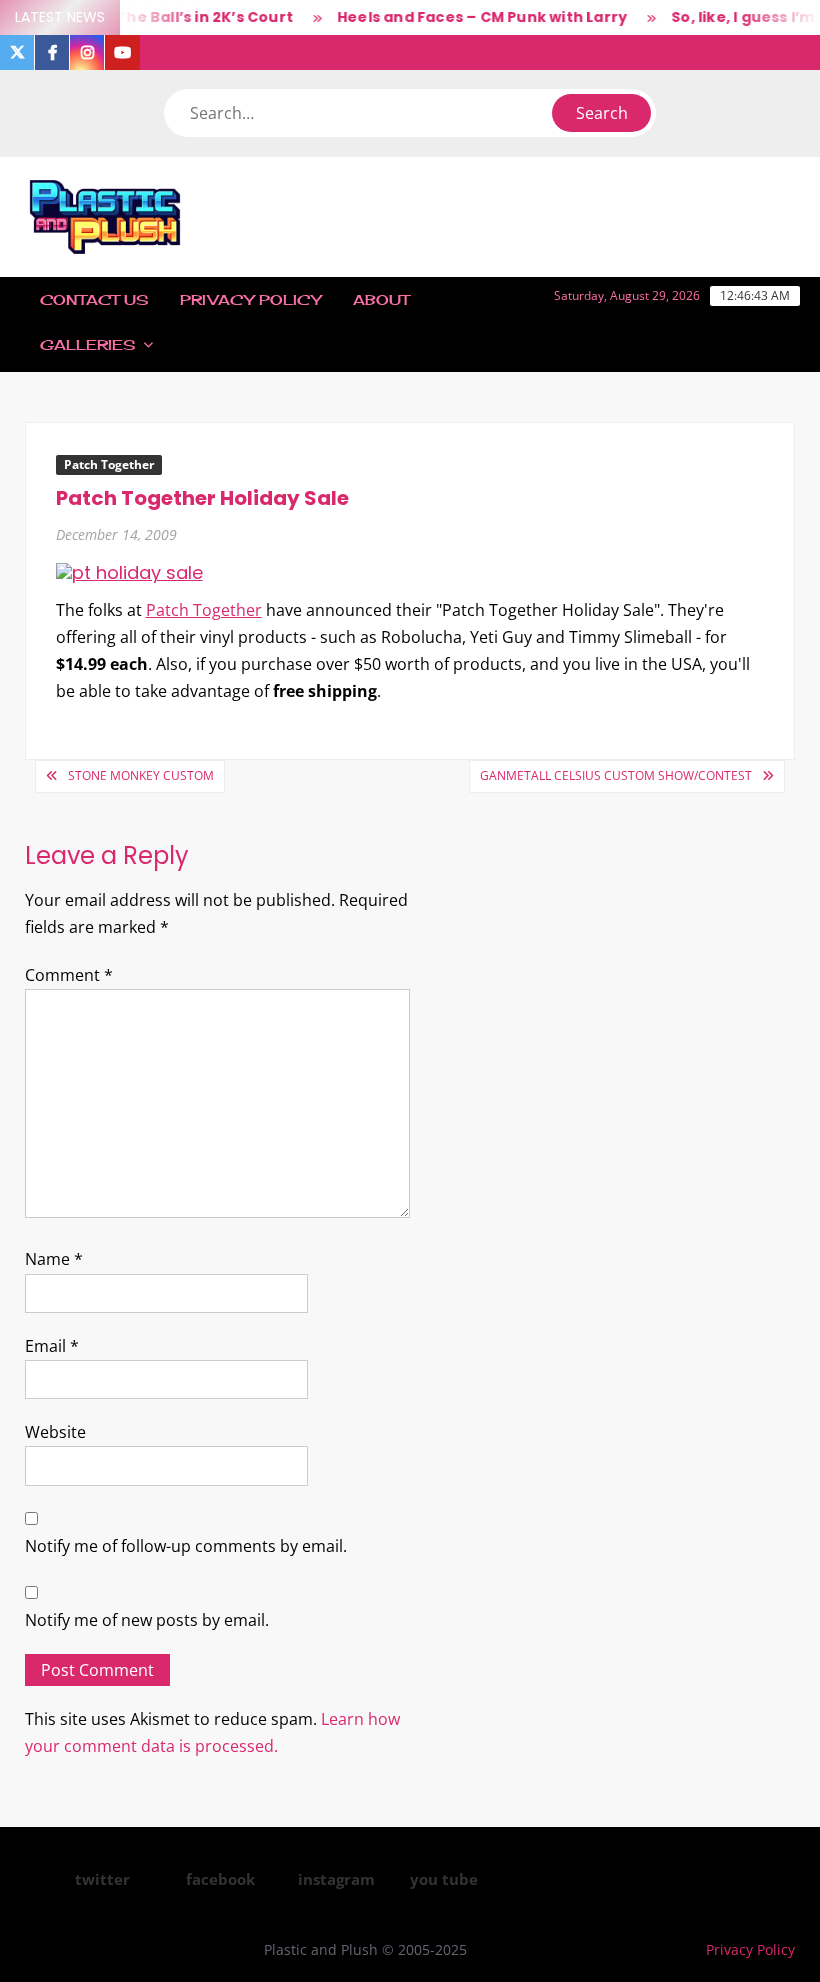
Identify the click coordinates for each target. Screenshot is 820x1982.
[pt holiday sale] (129, 571)
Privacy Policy (250, 299)
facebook (220, 1879)
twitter (102, 1879)
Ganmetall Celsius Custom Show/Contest (616, 775)
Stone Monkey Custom (141, 775)
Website (55, 1432)
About (381, 299)
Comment (69, 975)
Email (52, 1346)
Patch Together (109, 464)
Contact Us (94, 299)
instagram (336, 1879)
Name (54, 1259)
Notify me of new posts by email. (147, 1620)
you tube (444, 1879)
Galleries (87, 344)
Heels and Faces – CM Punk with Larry (470, 17)
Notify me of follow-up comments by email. (186, 1546)
